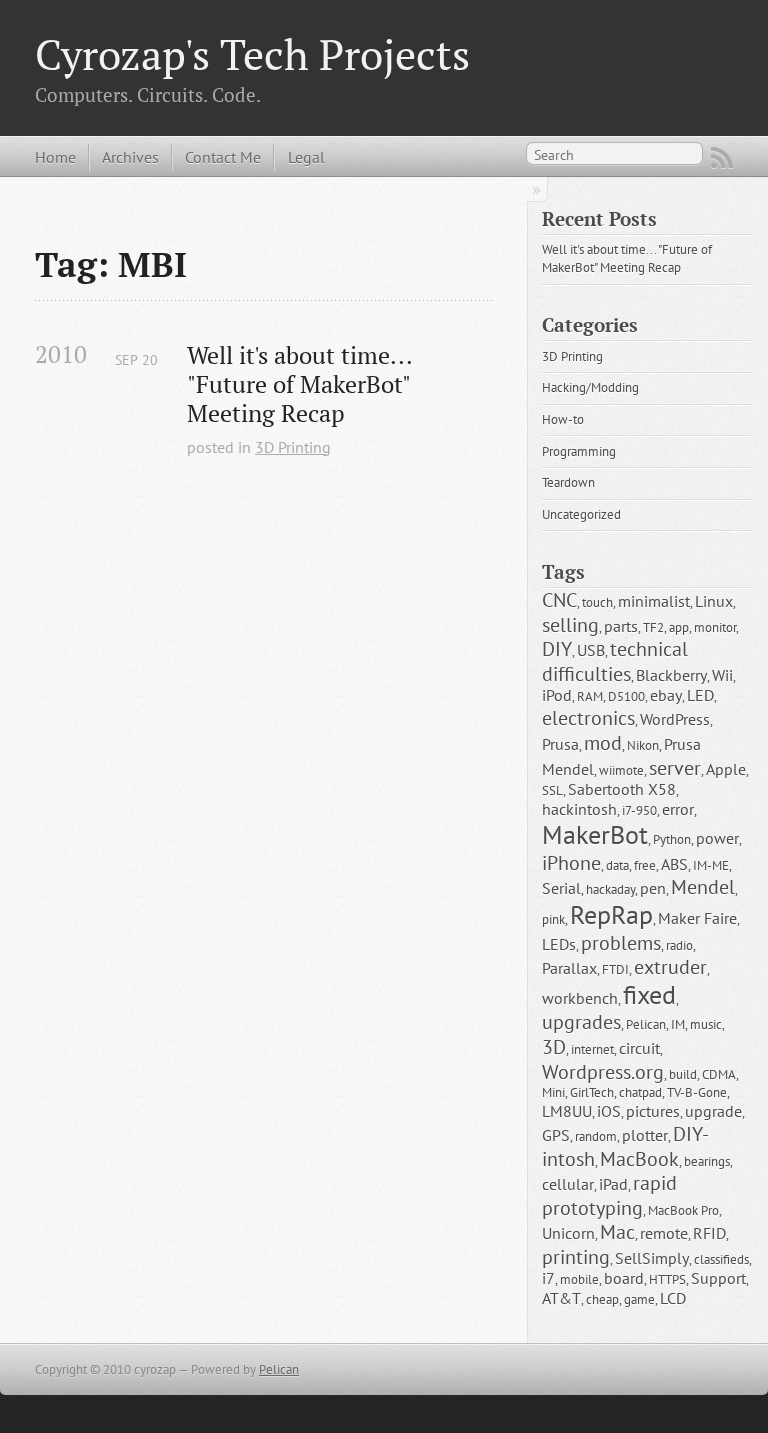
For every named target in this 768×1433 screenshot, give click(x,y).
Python (672, 839)
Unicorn (568, 1233)
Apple (726, 769)
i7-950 (639, 810)
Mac (617, 1231)
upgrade (713, 1111)
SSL (552, 790)
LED (700, 695)
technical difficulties (617, 661)
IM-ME (711, 865)
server (675, 767)
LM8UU (567, 1111)
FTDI (615, 969)
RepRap (611, 914)
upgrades (581, 1021)
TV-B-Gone (697, 1092)
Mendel (703, 886)
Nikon (643, 745)
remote (664, 1233)
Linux (714, 601)
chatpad (640, 1092)
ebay (666, 695)
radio (679, 945)
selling (570, 624)
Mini (553, 1092)
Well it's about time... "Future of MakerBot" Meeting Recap (302, 384)
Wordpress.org (603, 1071)
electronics (588, 717)
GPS (556, 1135)
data (617, 865)
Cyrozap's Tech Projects (252, 54)
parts (621, 626)
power (717, 838)
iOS (609, 1111)
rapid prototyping (612, 1195)
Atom (722, 158)
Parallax (569, 968)
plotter (645, 1135)
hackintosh (579, 809)
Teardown (568, 482)
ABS (674, 864)
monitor (715, 627)
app (679, 627)
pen (653, 888)
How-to (563, 419)
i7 (548, 1278)
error (678, 809)
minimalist (654, 601)
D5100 (626, 696)
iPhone (571, 862)
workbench (580, 998)
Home (55, 157)
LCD (673, 1298)
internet (592, 1049)
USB (591, 650)
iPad (613, 1184)
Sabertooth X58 (622, 789)
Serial (561, 888)
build (683, 1074)
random (596, 1136)
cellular (568, 1184)
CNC (559, 599)
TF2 (653, 627)
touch (597, 602)
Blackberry (671, 675)
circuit (639, 1048)
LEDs (559, 944)
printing (576, 1256)
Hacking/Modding (590, 387)
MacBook (639, 1158)
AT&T (561, 1298)
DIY (557, 648)
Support (718, 1278)
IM (678, 1024)
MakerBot (595, 834)
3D (554, 1046)
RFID (709, 1233)
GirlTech (592, 1092)
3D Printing (293, 447)
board (624, 1278)
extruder (670, 966)
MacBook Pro (683, 1210)
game (639, 1299)
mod (603, 742)
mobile (579, 1279)
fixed (649, 994)
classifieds (721, 1259)
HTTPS (667, 1279)
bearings (707, 1161)
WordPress (675, 719)
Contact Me (223, 157)
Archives (130, 157)
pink (553, 919)
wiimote (621, 770)
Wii (722, 675)
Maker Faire (697, 918)
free (645, 865)
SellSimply (652, 1258)
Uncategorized (581, 514)
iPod (557, 695)
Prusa (560, 744)
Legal (306, 157)
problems (621, 942)
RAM (590, 696)
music (706, 1024)
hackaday (610, 889)
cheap (602, 1299)
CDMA (719, 1074)
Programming (579, 451)
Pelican (646, 1024)
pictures (653, 1111)
